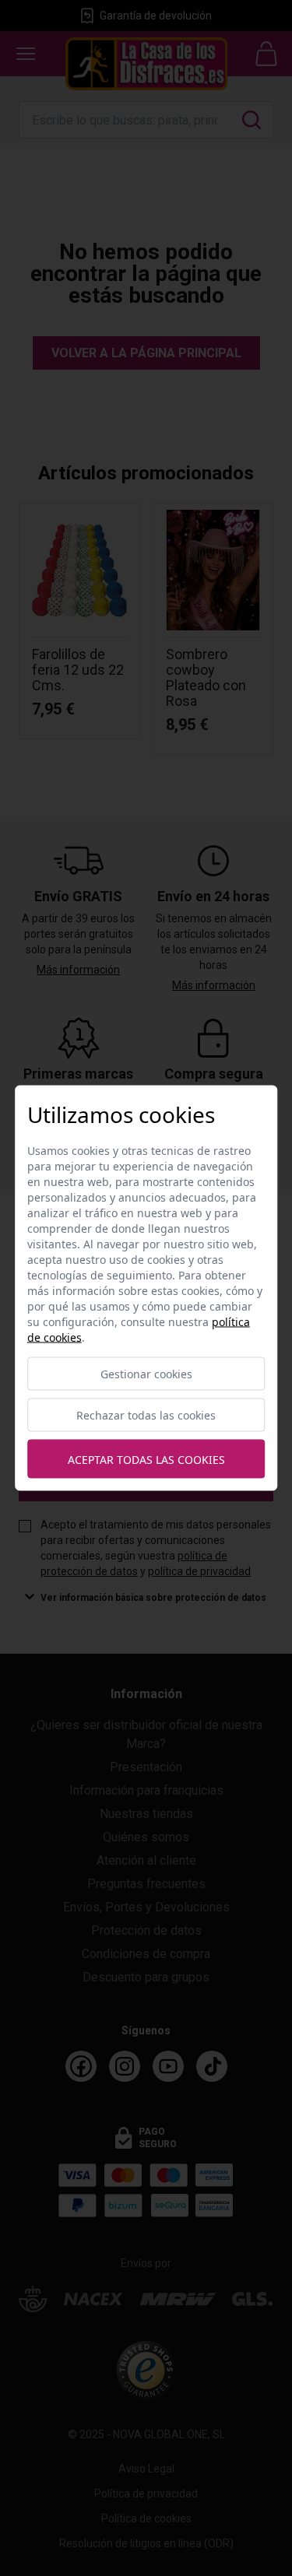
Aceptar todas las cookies (146, 1459)
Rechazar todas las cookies (146, 1415)
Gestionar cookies (146, 1374)
